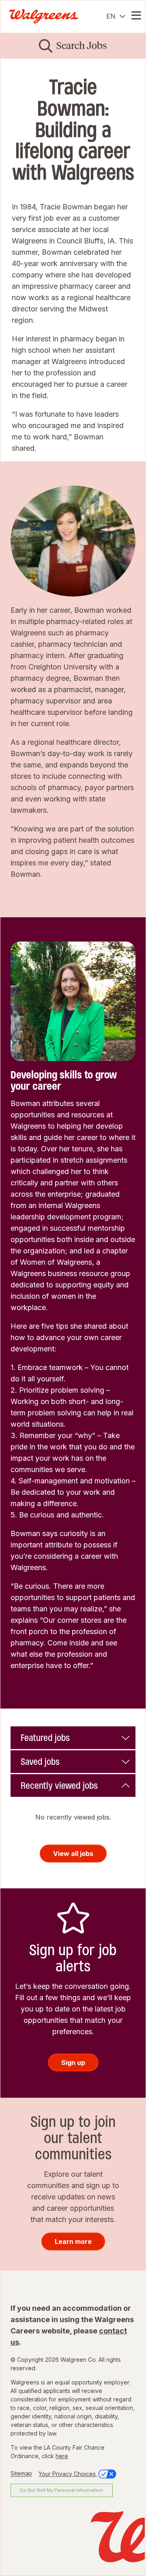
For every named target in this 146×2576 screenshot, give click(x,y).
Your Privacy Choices (68, 2474)
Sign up (73, 2063)
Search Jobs (82, 46)
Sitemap (21, 2474)
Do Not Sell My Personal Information (61, 2490)
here (62, 2456)
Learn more (73, 2241)
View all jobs (73, 1854)
